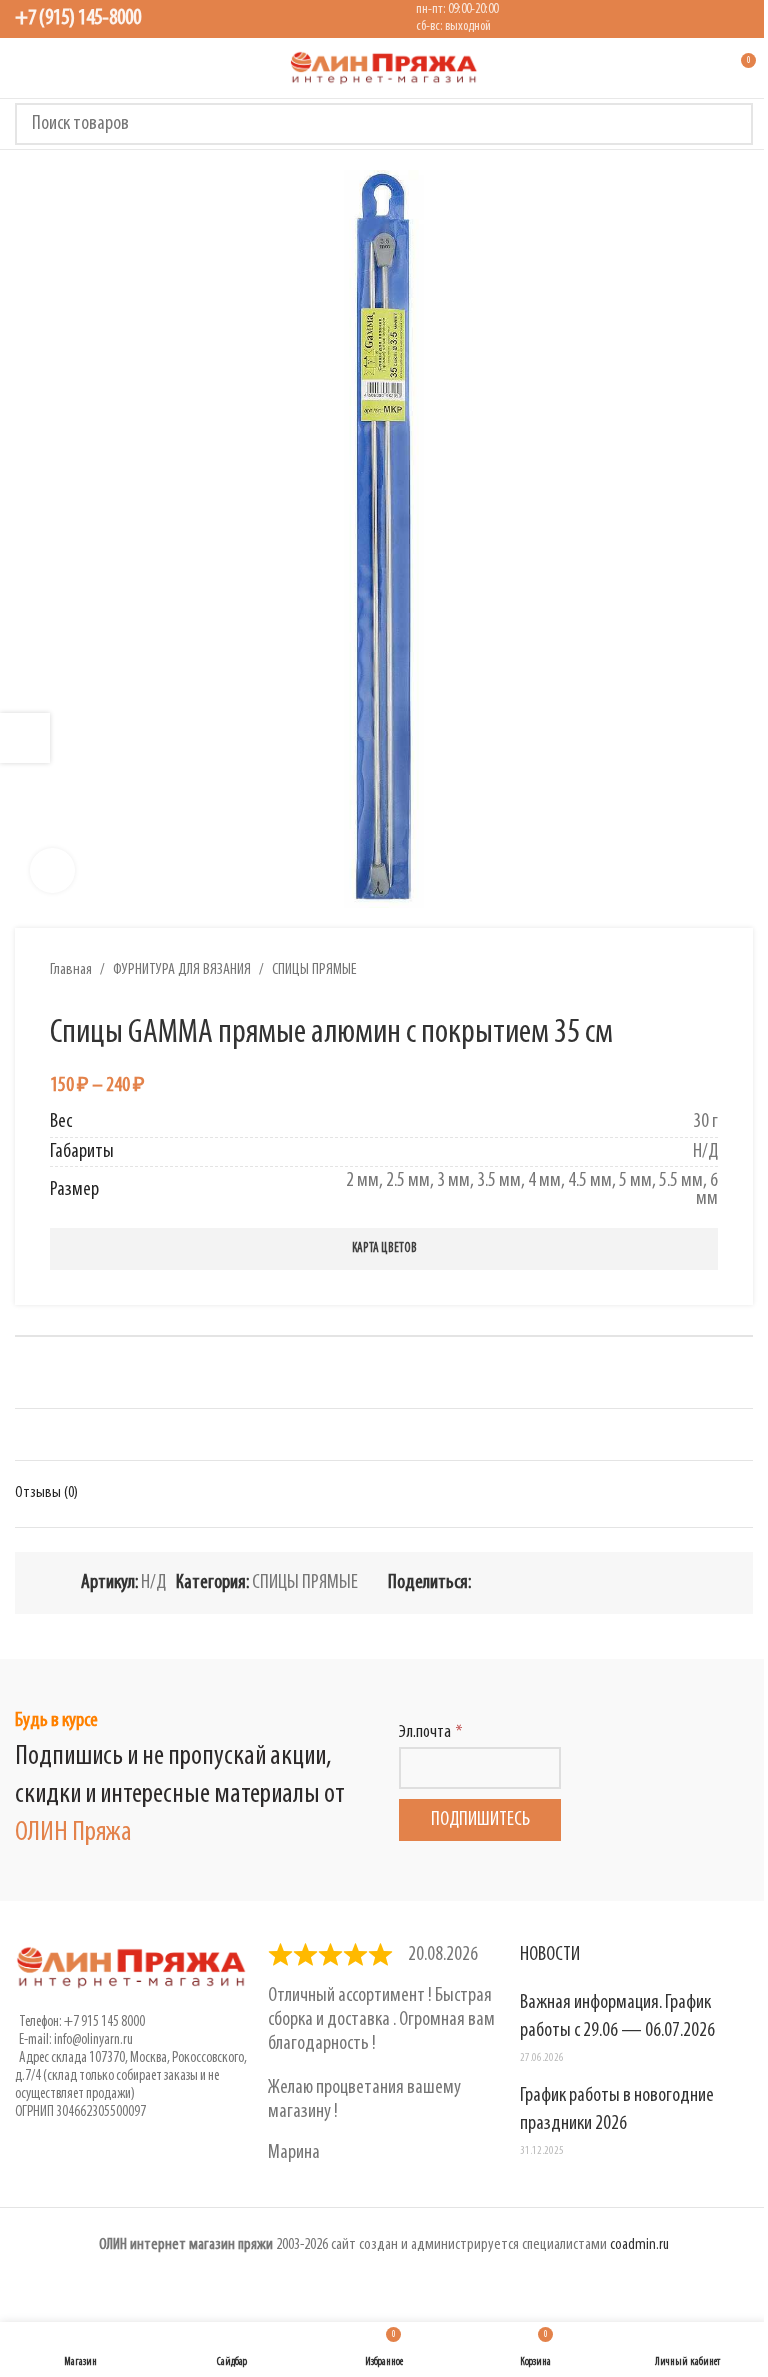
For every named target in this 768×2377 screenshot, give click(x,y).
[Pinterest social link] (531, 1582)
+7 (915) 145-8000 (78, 18)
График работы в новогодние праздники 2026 (617, 2110)
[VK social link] (627, 1582)
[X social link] (507, 1582)
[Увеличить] (52, 870)
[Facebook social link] (483, 1582)
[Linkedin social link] (555, 1582)
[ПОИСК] (732, 124)
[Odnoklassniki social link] (579, 1582)
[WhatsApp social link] (603, 1582)
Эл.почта (425, 1733)
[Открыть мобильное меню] (23, 68)
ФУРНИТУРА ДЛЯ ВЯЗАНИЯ (182, 970)
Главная (71, 970)
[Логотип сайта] (384, 68)
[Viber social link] (675, 1582)
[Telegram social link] (651, 1582)
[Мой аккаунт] (703, 68)
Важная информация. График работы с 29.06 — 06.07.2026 (617, 2017)
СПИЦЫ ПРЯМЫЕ (314, 970)
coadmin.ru (639, 2245)
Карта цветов (384, 1248)
